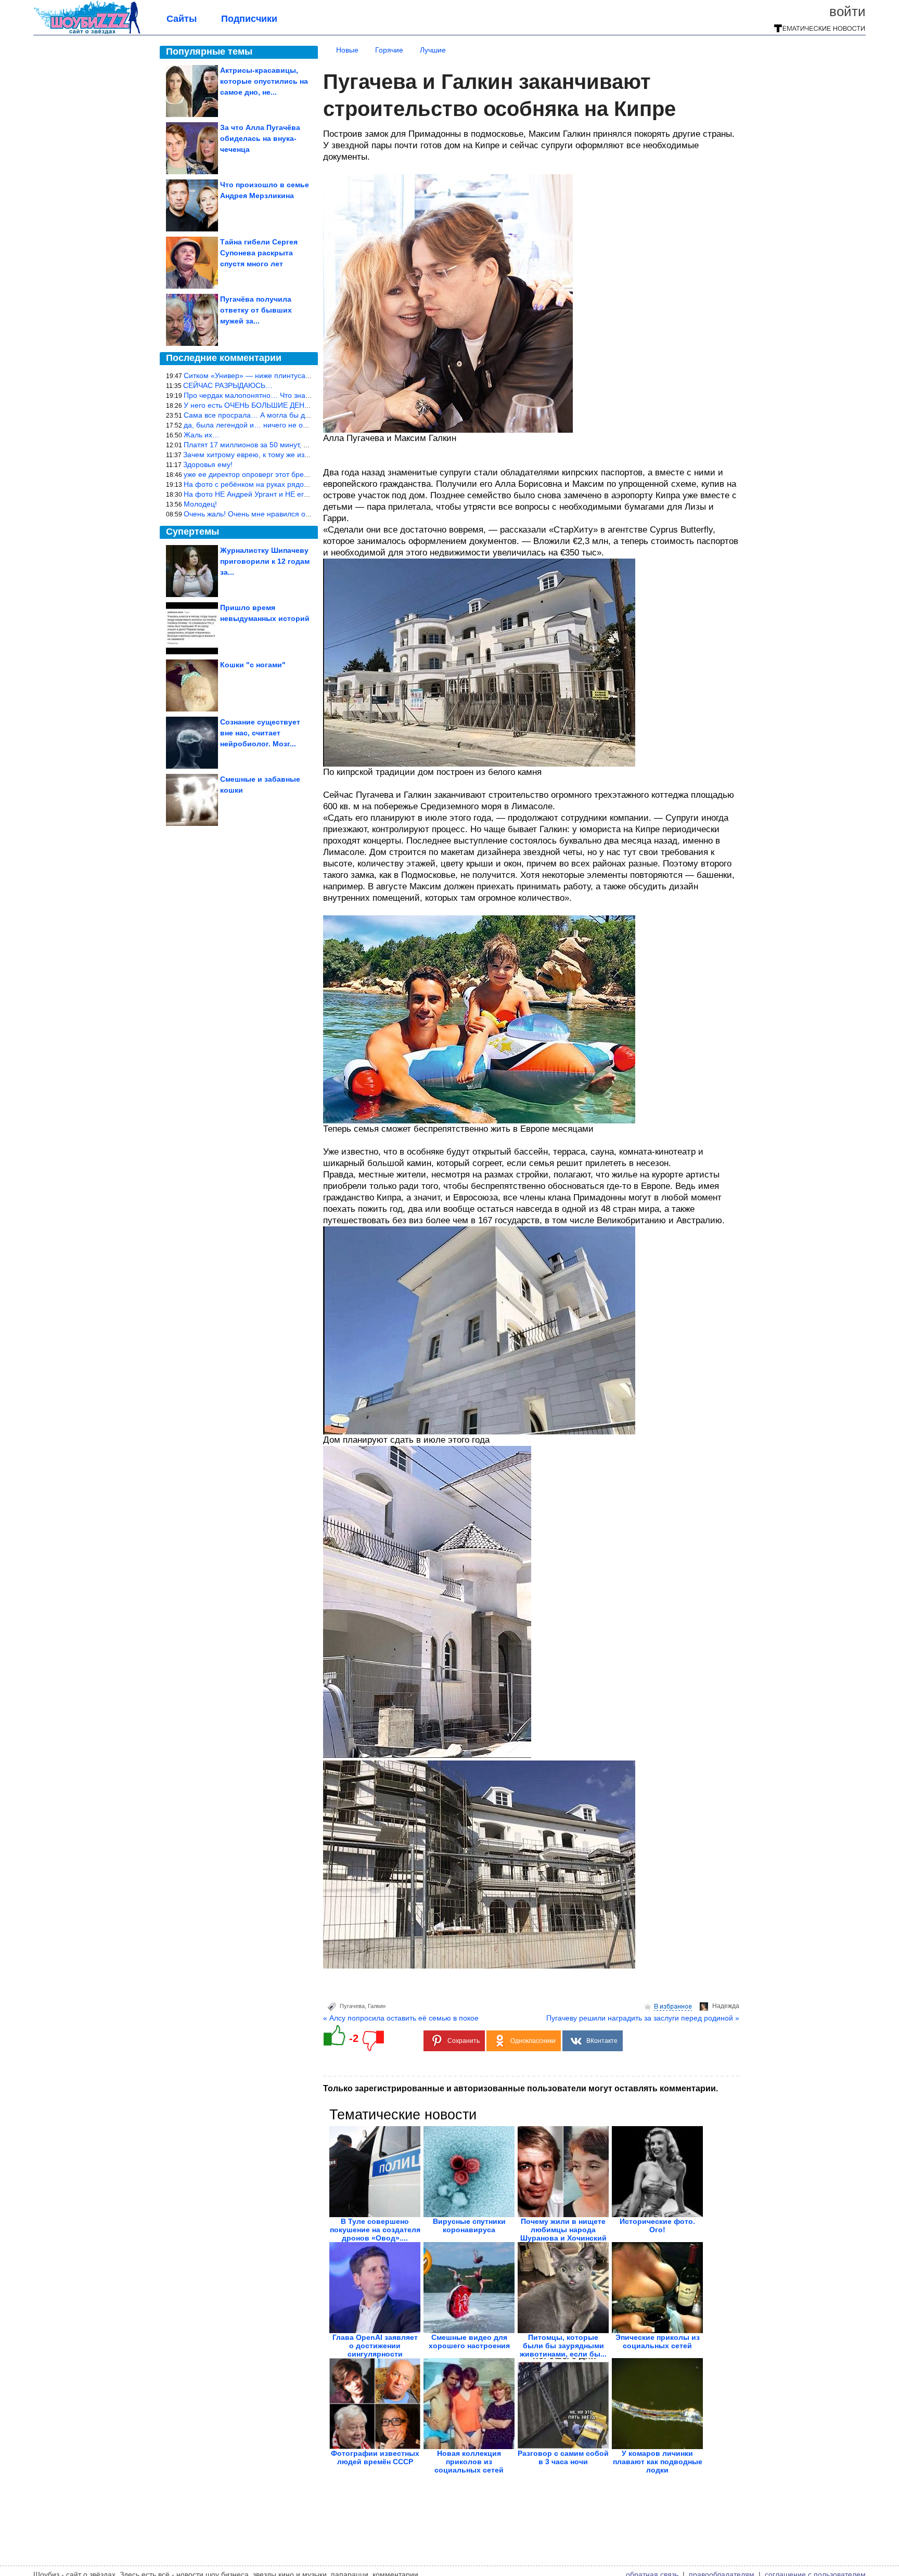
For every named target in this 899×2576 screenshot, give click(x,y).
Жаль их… (202, 435)
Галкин (377, 2006)
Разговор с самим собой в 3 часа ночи (563, 2457)
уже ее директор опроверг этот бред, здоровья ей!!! (272, 474)
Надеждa (726, 2006)
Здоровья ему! (208, 464)
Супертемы (192, 532)
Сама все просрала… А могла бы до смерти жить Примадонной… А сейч (309, 415)
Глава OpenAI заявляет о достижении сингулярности (375, 2346)
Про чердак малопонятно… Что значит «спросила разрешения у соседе (307, 395)
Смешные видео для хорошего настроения (469, 2341)
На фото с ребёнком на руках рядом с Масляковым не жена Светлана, (305, 484)
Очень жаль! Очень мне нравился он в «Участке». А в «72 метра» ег (300, 514)
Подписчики (249, 19)
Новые (347, 50)
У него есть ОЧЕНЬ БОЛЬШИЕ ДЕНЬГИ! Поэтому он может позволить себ (310, 405)
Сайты (182, 19)
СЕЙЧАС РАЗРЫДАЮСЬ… (228, 385)
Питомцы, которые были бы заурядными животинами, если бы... (563, 2346)
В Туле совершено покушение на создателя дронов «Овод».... (375, 2230)
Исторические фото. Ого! (657, 2225)
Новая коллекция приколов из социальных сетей (469, 2462)
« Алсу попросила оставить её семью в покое (401, 2018)
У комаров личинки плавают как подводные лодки (658, 2462)
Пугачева (352, 2006)
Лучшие (433, 50)
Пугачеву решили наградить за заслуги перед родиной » (643, 2018)
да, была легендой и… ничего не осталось (256, 425)
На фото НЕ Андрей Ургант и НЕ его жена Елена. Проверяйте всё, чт (302, 494)
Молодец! (200, 504)
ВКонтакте (602, 2041)
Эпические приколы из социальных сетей (658, 2341)
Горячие (389, 50)
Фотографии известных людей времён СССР (375, 2457)
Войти (847, 11)
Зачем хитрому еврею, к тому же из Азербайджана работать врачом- (301, 455)
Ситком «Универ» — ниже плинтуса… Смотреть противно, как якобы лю (307, 376)
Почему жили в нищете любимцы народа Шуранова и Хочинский (563, 2230)
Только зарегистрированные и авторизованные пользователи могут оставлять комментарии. (521, 2088)
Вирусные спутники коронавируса (469, 2225)
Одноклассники (533, 2041)
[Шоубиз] (87, 32)
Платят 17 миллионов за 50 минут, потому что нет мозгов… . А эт (295, 445)
